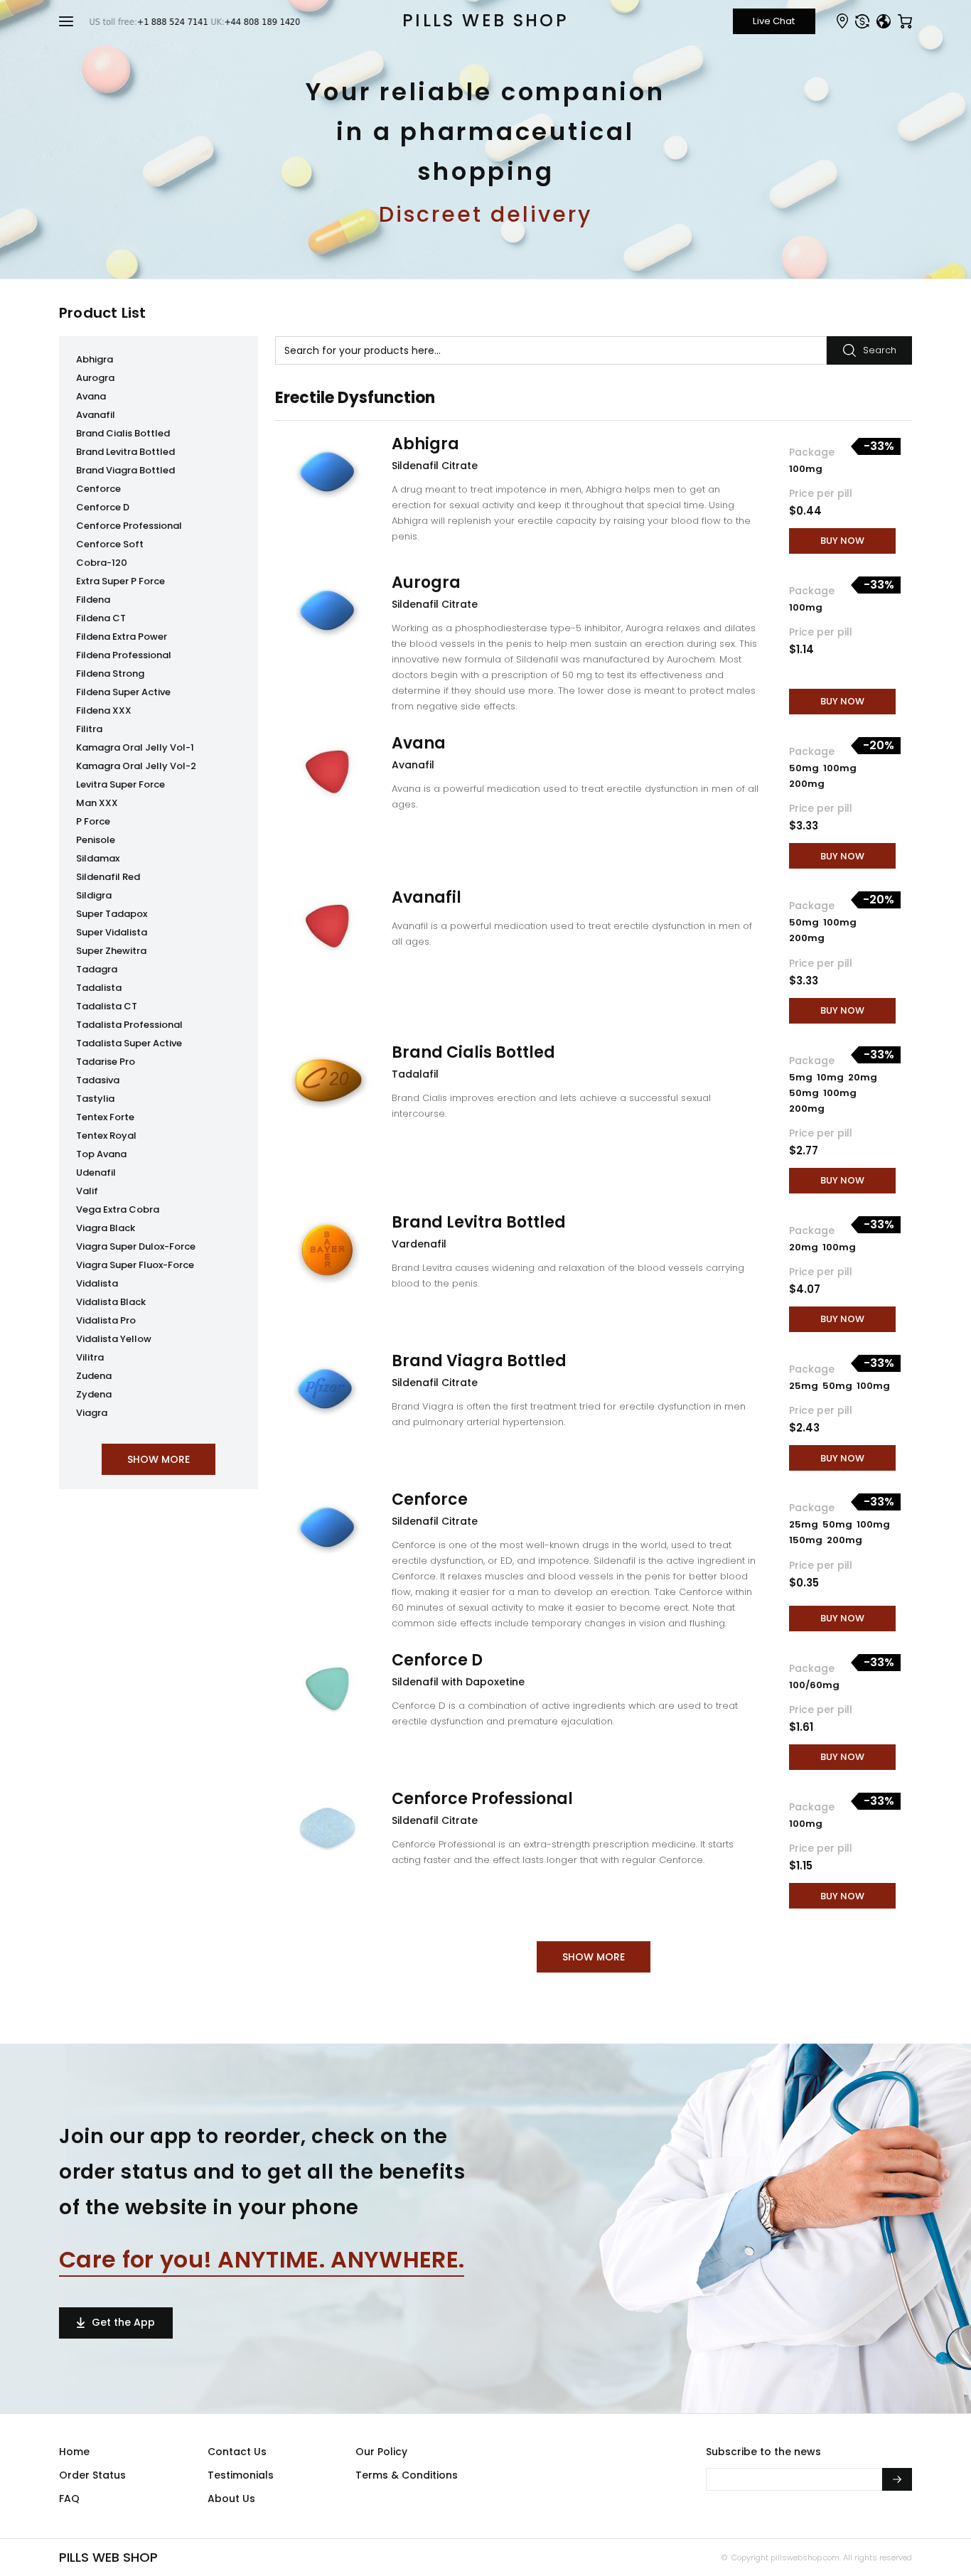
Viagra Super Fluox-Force (135, 1265)
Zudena (94, 1376)
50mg (805, 768)
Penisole (96, 840)
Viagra (92, 1413)
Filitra (89, 729)
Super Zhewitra (111, 951)
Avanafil (96, 415)
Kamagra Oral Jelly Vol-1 (135, 747)
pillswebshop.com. (805, 2558)
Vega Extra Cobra (118, 1209)
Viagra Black (106, 1228)
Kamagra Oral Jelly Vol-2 (136, 766)
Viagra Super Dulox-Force (136, 1246)
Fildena (93, 600)
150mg (807, 1540)
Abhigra (95, 359)
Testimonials (241, 2475)
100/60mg (814, 1685)
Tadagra (97, 969)
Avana (91, 396)
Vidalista (97, 1283)
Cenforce (98, 489)
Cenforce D (103, 507)
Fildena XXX (104, 710)
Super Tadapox (112, 914)
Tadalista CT (107, 1006)
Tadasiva (98, 1080)
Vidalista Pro (106, 1320)
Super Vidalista (112, 932)
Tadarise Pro (106, 1062)
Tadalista (99, 988)
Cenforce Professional (129, 526)
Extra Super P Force (120, 581)
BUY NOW (842, 541)
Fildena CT (101, 618)
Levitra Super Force (120, 784)
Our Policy (381, 2452)
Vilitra (90, 1357)
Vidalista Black (111, 1302)
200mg (807, 784)
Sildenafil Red (108, 877)
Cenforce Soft (110, 544)
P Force (93, 821)
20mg (863, 1077)
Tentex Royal (106, 1136)
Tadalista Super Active (129, 1043)
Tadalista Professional (129, 1025)
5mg (802, 1077)
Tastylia (95, 1099)
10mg (831, 1077)
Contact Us (237, 2452)
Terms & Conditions (407, 2475)
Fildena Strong (110, 673)
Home (74, 2452)
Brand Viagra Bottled (125, 470)
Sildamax (98, 858)
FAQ (69, 2499)
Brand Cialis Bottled (123, 433)
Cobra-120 (102, 563)
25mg (805, 1386)
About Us (231, 2499)
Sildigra (94, 895)
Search (880, 350)
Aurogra (95, 378)
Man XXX (97, 803)
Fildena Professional (124, 655)
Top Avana (101, 1154)
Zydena (94, 1394)
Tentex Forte (105, 1117)
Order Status (92, 2475)
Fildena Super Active (123, 692)
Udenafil (96, 1172)
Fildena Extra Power (122, 637)
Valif (87, 1191)
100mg (806, 469)
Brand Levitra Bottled (125, 452)
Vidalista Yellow (114, 1339)
